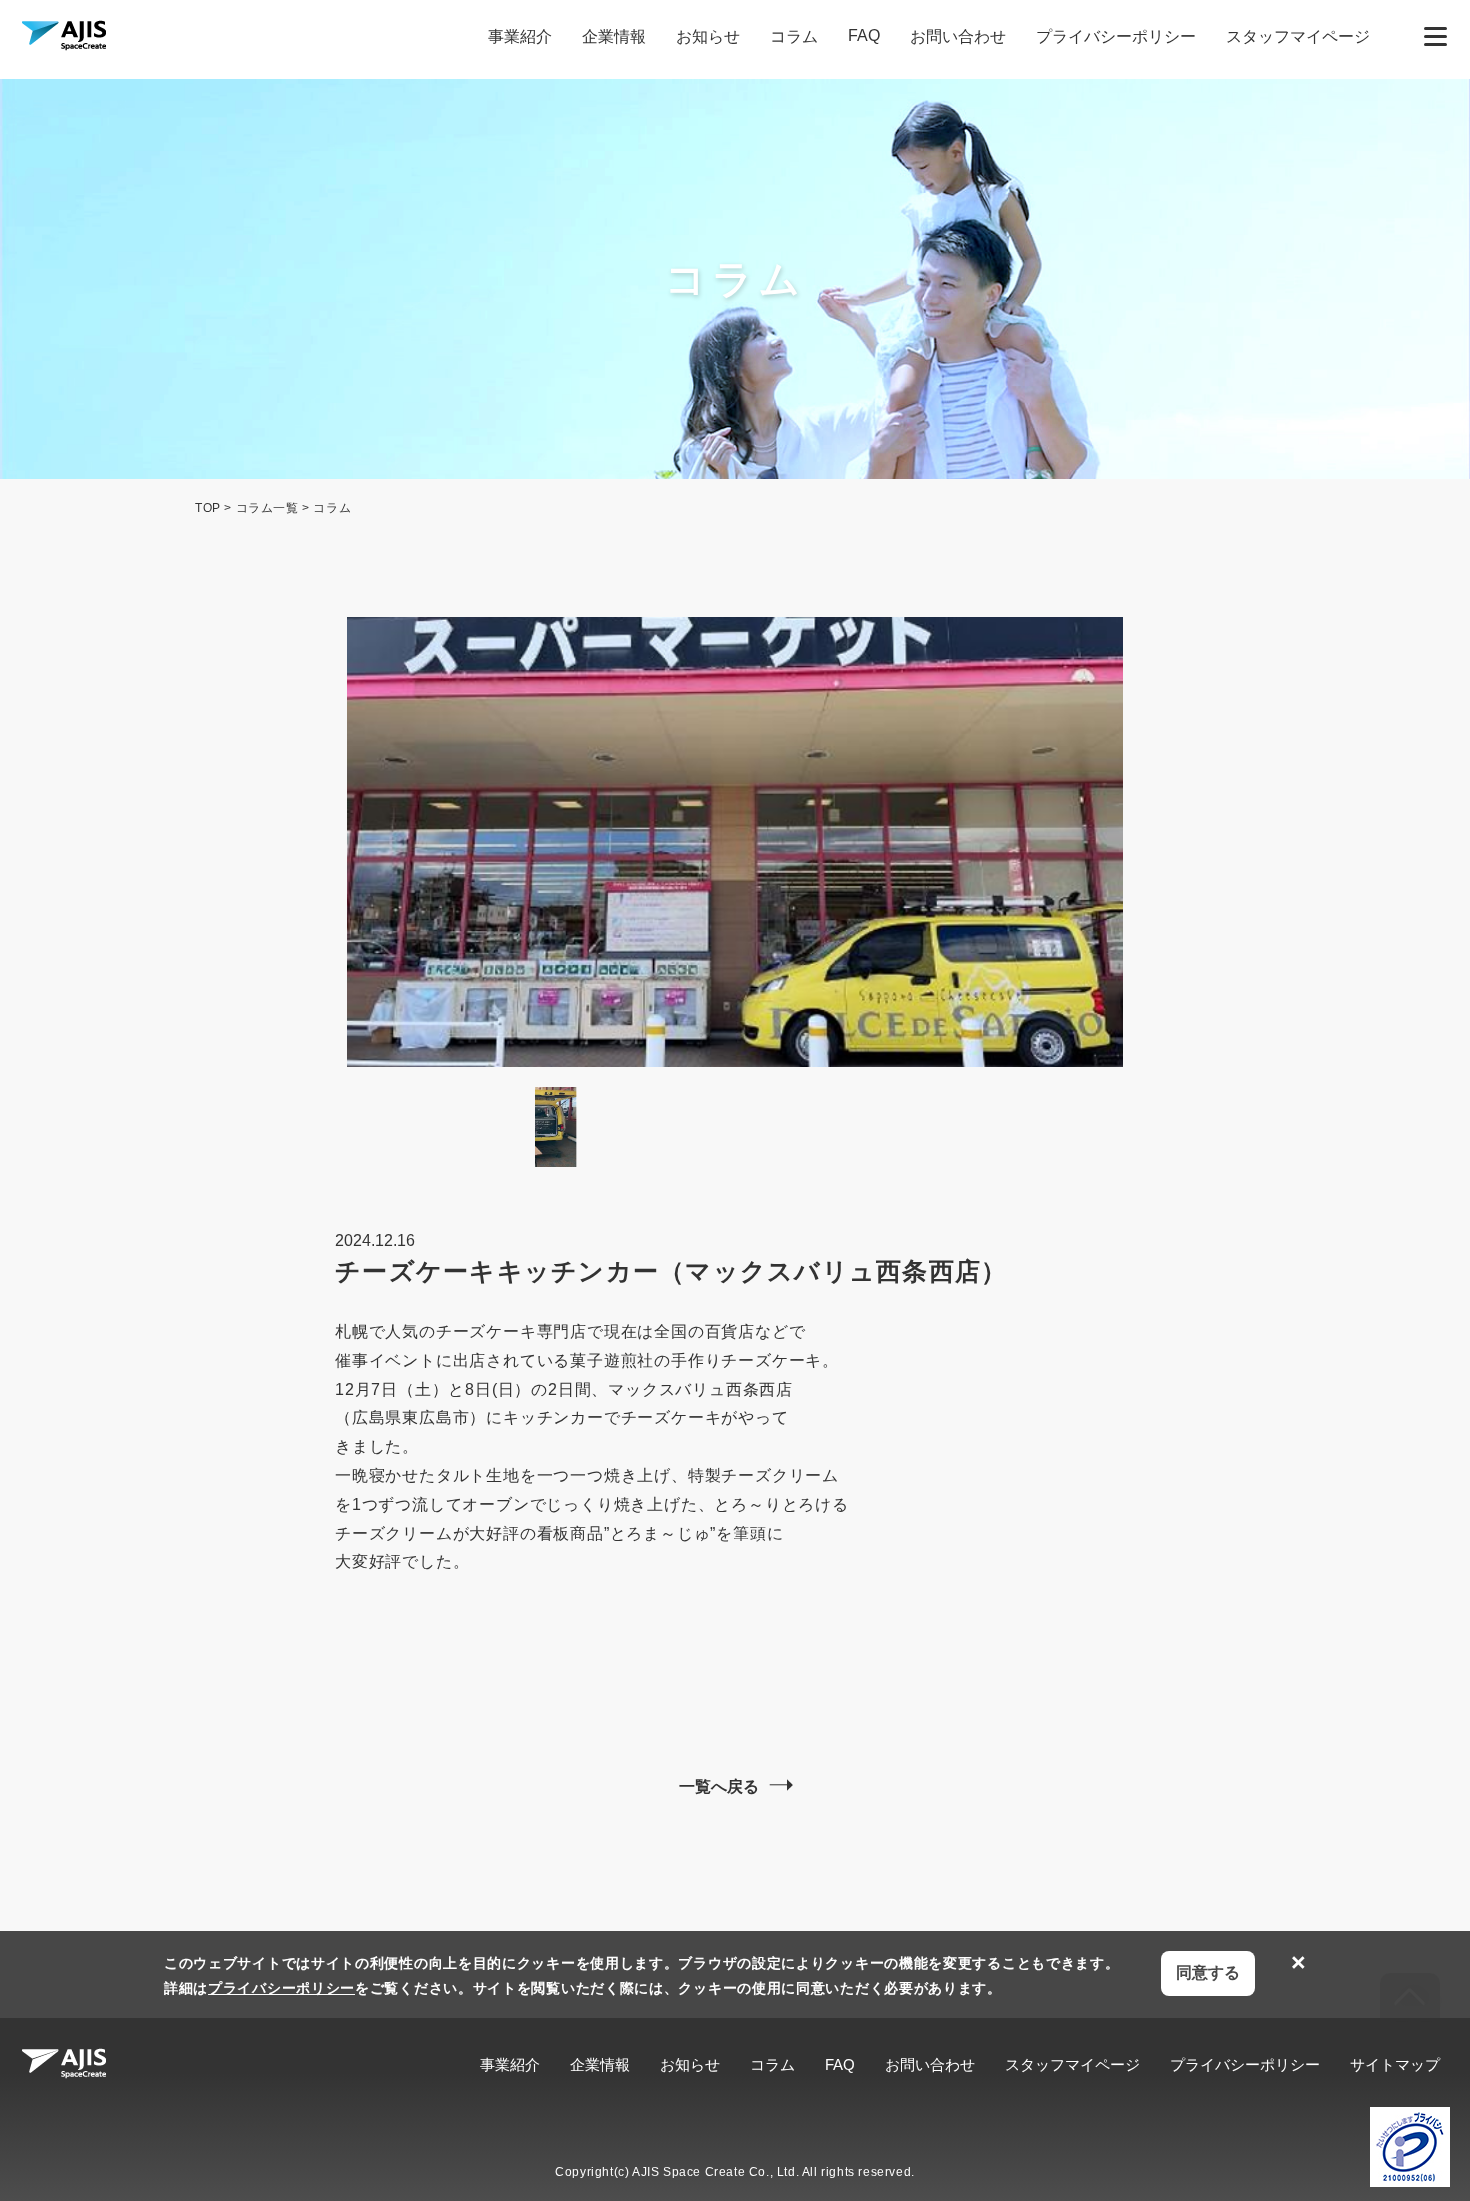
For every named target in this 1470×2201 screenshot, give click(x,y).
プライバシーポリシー (1116, 36)
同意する (1208, 1972)
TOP (208, 508)
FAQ (864, 35)
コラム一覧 (267, 508)
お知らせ (708, 36)
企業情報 (614, 36)
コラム (794, 36)
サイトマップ (1395, 2064)
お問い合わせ (958, 36)
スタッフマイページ (1298, 36)
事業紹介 (520, 36)
